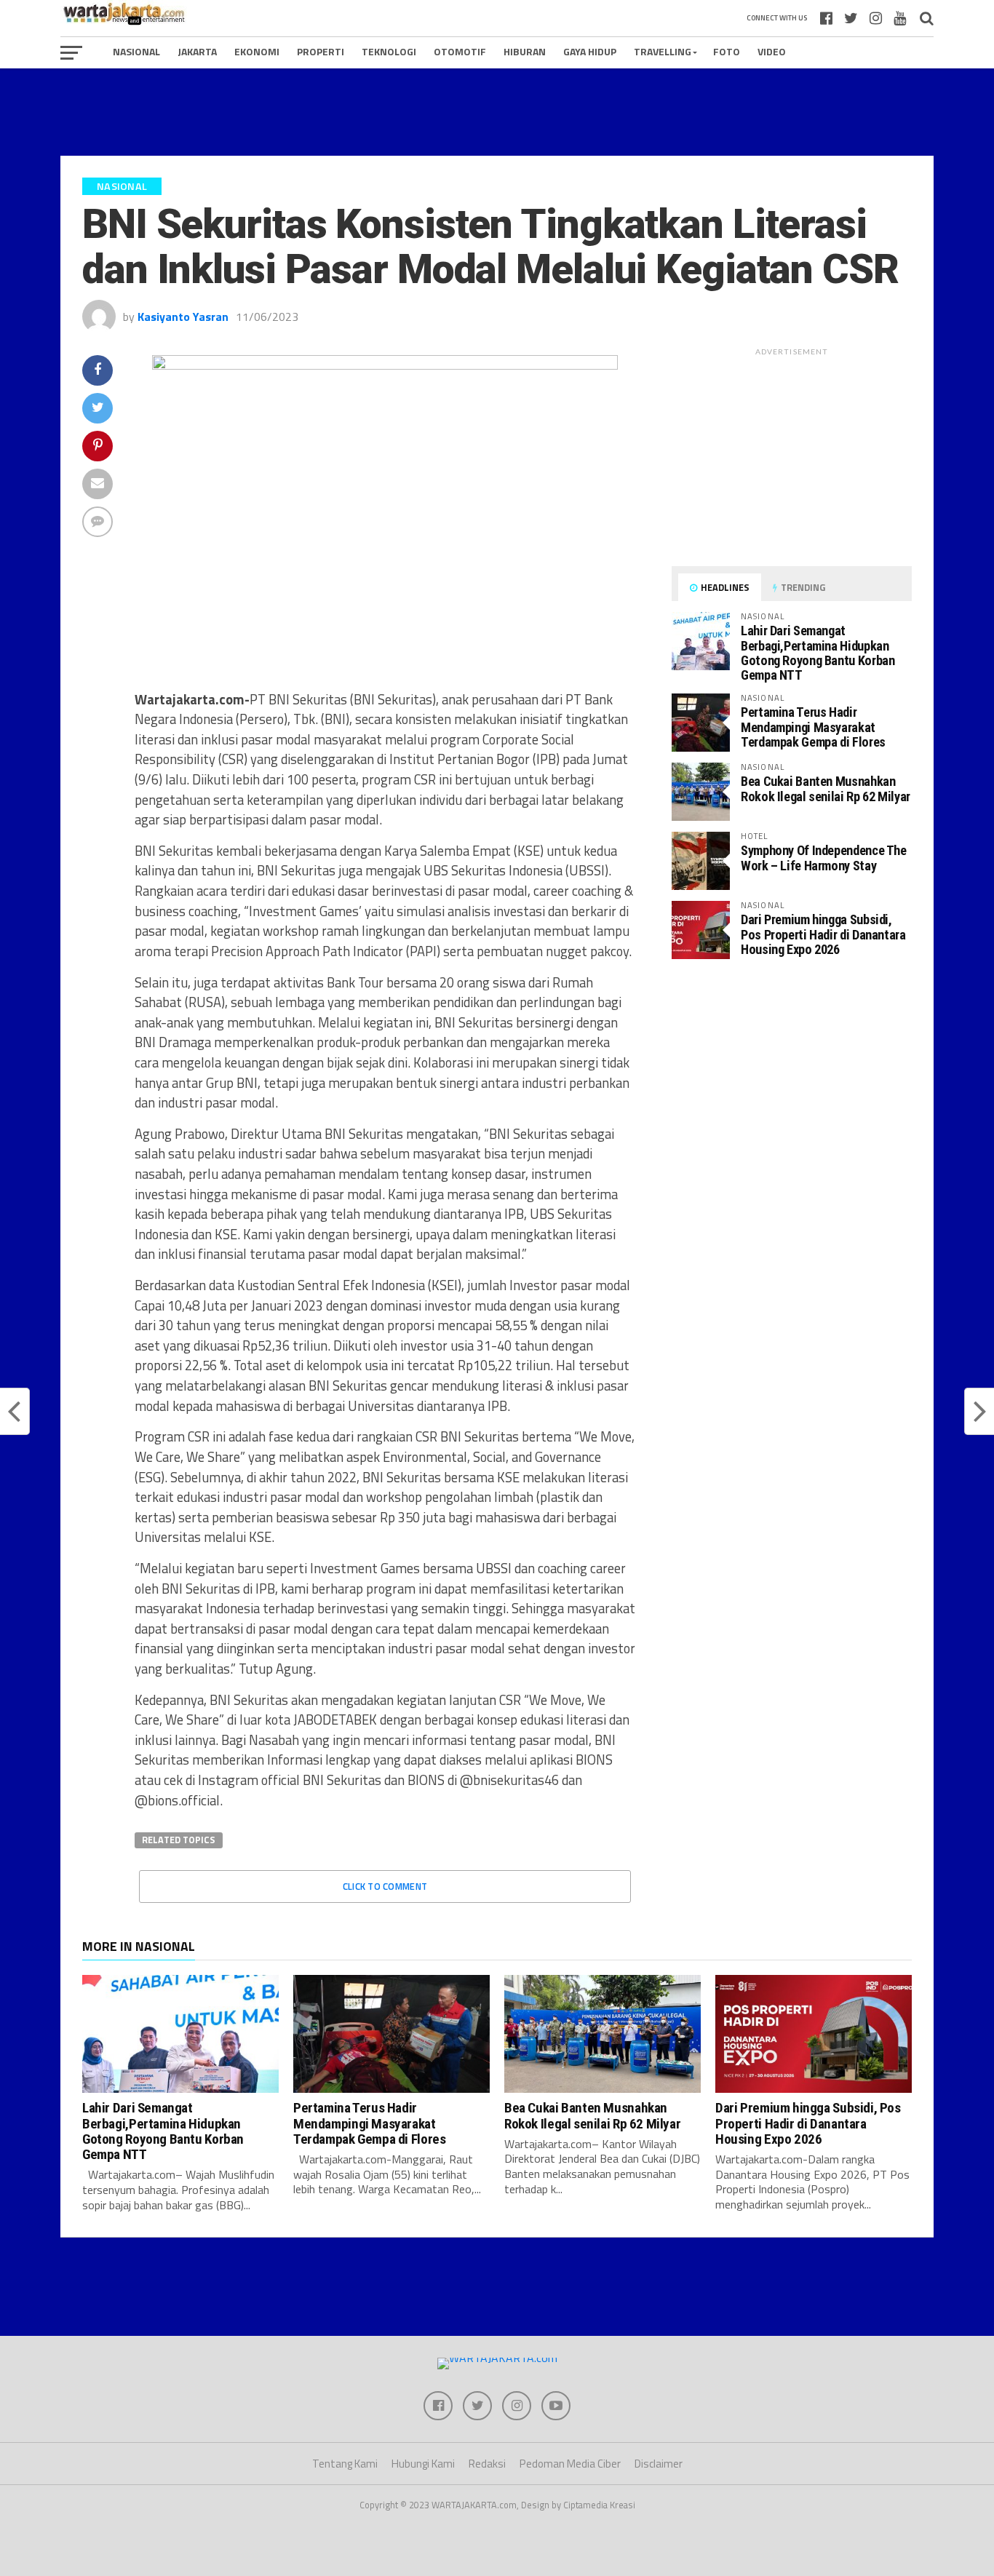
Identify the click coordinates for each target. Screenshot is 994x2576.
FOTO (727, 51)
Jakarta (197, 51)
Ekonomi (257, 51)
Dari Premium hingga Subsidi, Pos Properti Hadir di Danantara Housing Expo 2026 (823, 934)
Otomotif (460, 51)
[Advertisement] (497, 112)
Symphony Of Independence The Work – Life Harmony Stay (824, 858)
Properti (321, 51)
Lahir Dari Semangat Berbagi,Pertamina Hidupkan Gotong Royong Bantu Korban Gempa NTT (818, 653)
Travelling (663, 51)
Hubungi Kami (423, 2464)
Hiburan (525, 51)
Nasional (136, 51)
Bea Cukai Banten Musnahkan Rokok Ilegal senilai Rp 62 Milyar (826, 788)
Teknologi (389, 51)
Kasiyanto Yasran (183, 317)
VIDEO (772, 51)
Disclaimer (659, 2464)
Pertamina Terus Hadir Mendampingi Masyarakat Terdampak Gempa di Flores (813, 727)
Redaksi (487, 2464)
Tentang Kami (345, 2464)
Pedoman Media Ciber (570, 2464)
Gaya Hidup (590, 51)
